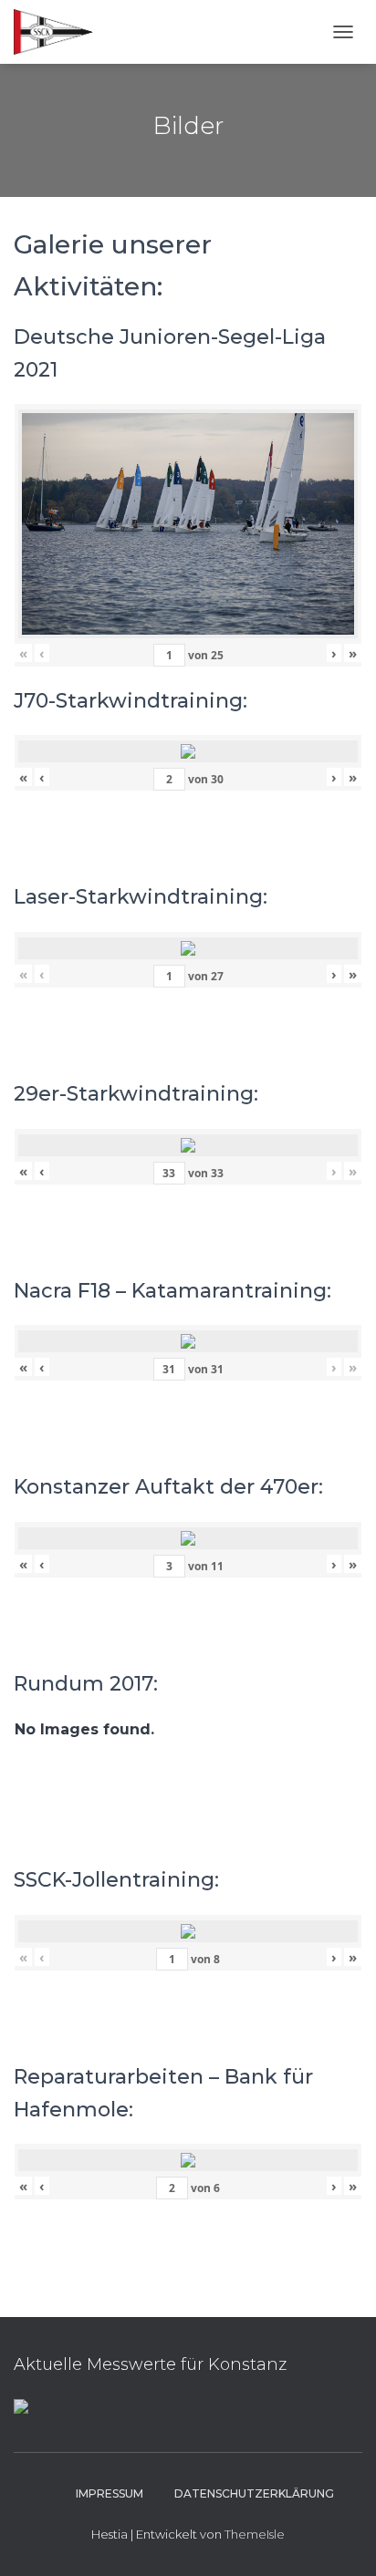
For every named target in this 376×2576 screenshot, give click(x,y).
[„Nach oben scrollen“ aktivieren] (340, 2540)
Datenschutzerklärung (254, 2493)
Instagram (44, 2493)
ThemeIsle (255, 2534)
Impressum (110, 2493)
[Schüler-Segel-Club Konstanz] (60, 32)
